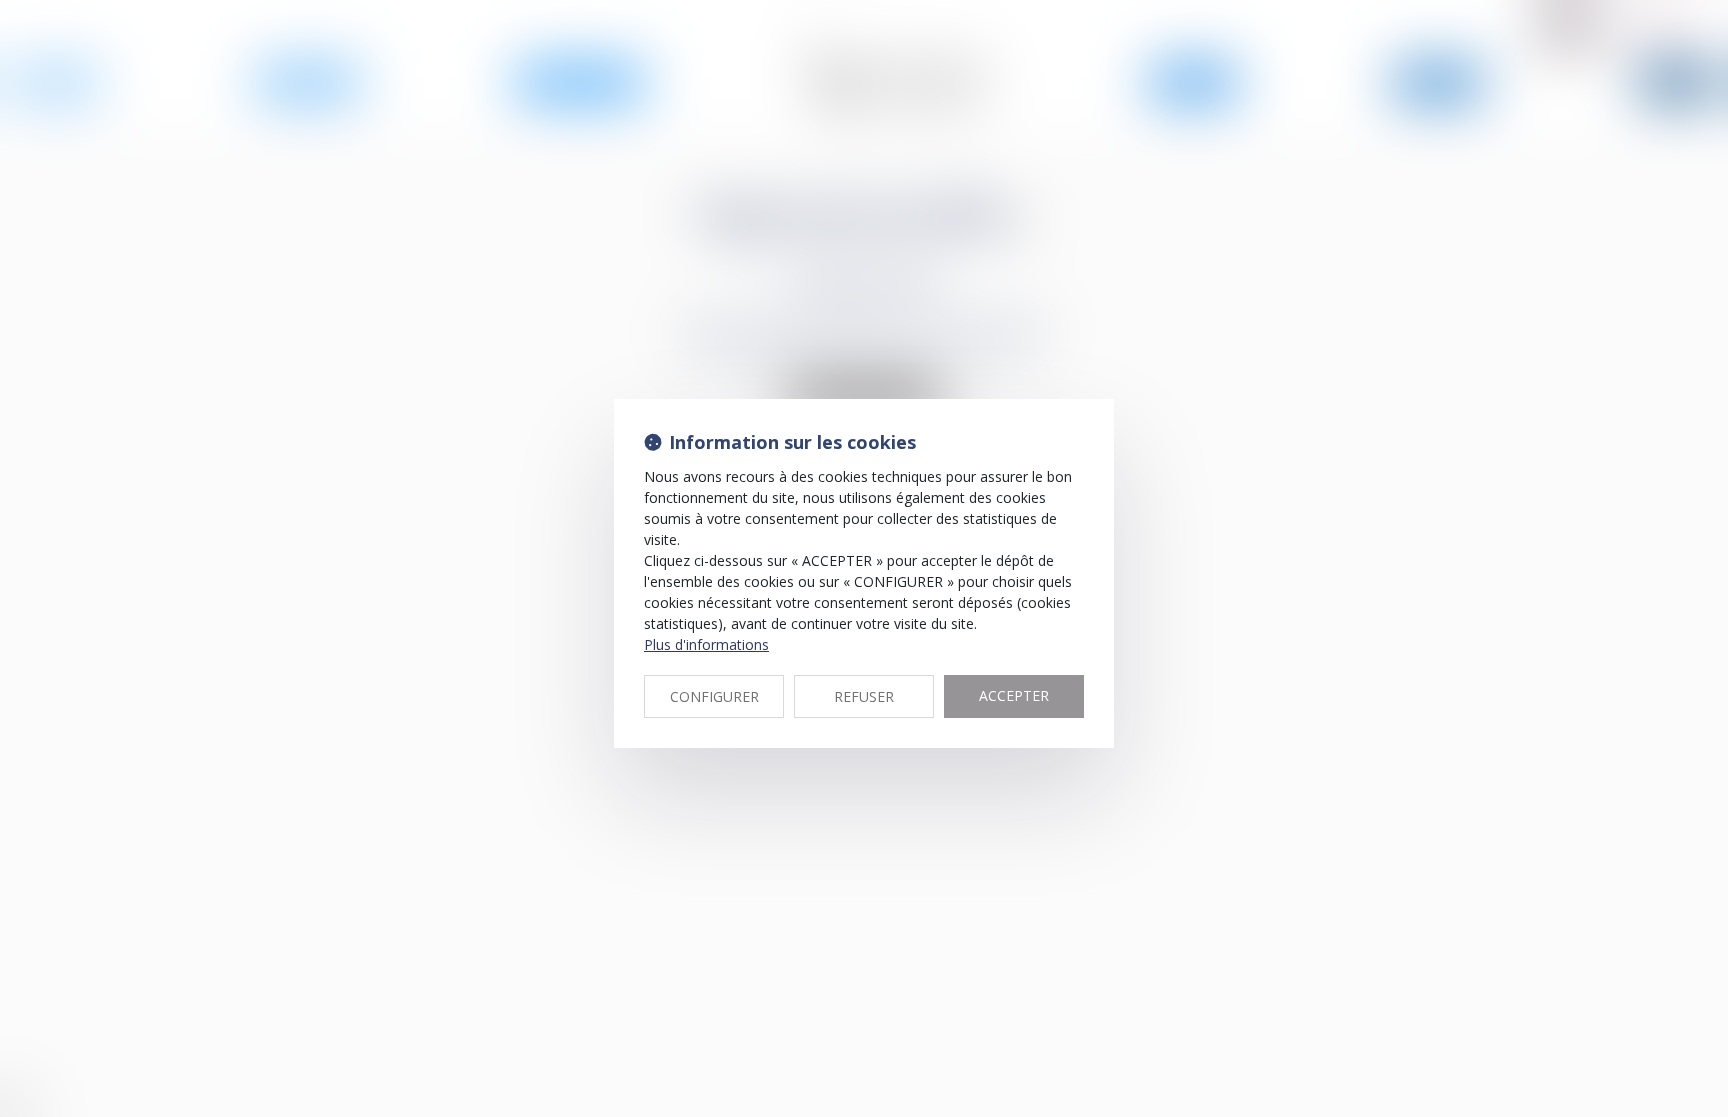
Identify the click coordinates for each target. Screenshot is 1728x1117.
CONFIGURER (714, 696)
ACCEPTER (1014, 695)
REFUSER (864, 696)
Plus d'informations (706, 644)
